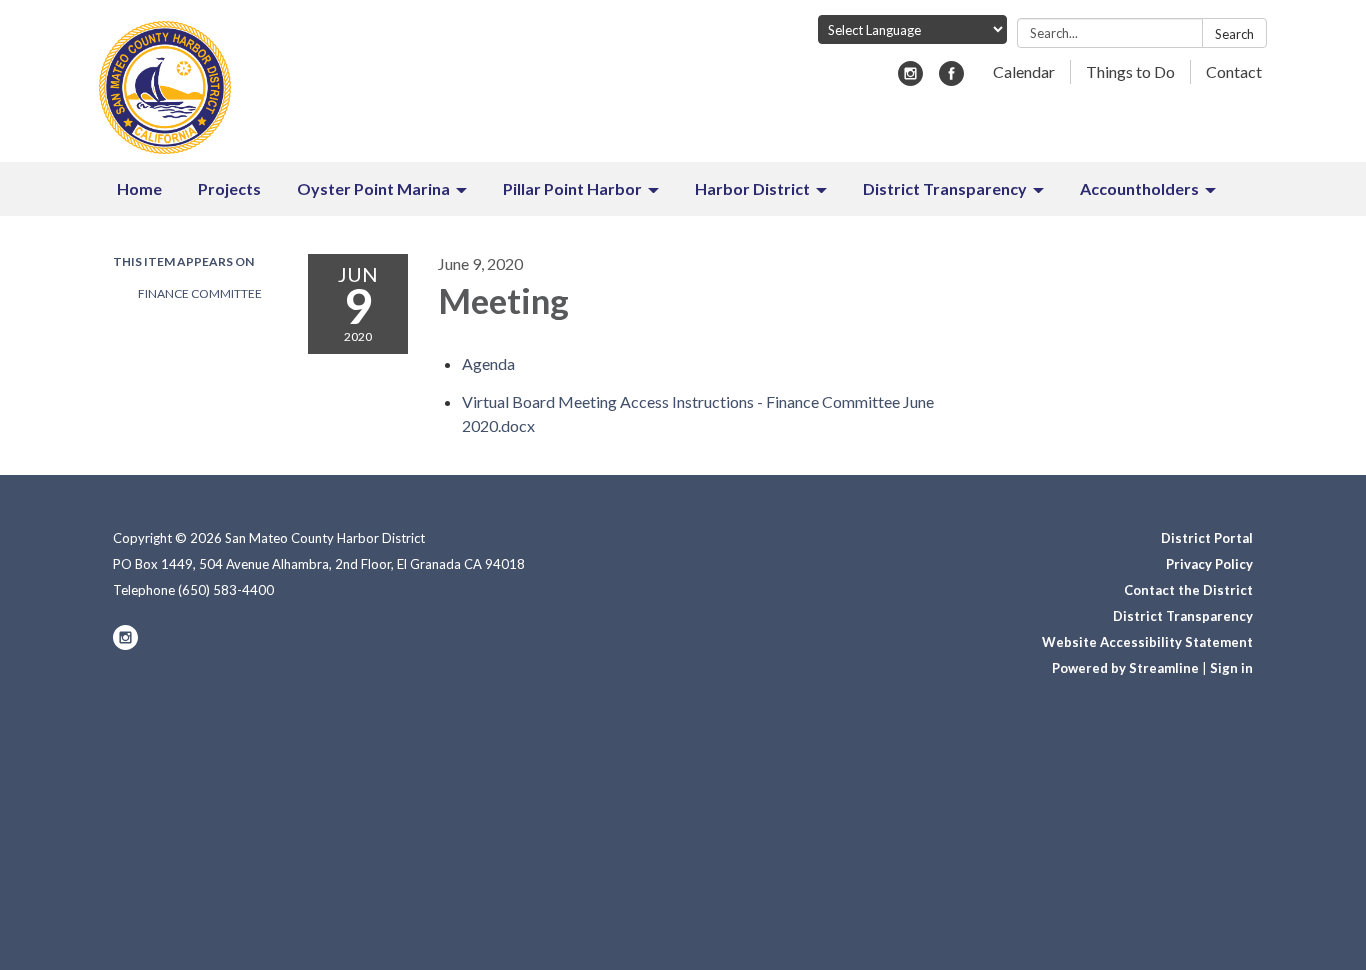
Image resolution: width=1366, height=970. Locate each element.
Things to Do (1130, 71)
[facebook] (951, 79)
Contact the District (1188, 590)
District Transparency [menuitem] (945, 188)
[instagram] (910, 79)
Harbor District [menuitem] (752, 188)
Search (1234, 34)
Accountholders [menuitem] (1139, 188)
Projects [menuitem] (229, 188)
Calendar (1024, 71)
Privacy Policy (1209, 564)
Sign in (1231, 668)
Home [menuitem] (139, 188)
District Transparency (1183, 616)
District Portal (1207, 538)
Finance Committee (200, 293)
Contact (1234, 71)
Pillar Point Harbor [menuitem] (572, 188)
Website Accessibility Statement (1147, 642)
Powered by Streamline (1125, 668)
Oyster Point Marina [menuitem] (373, 188)
